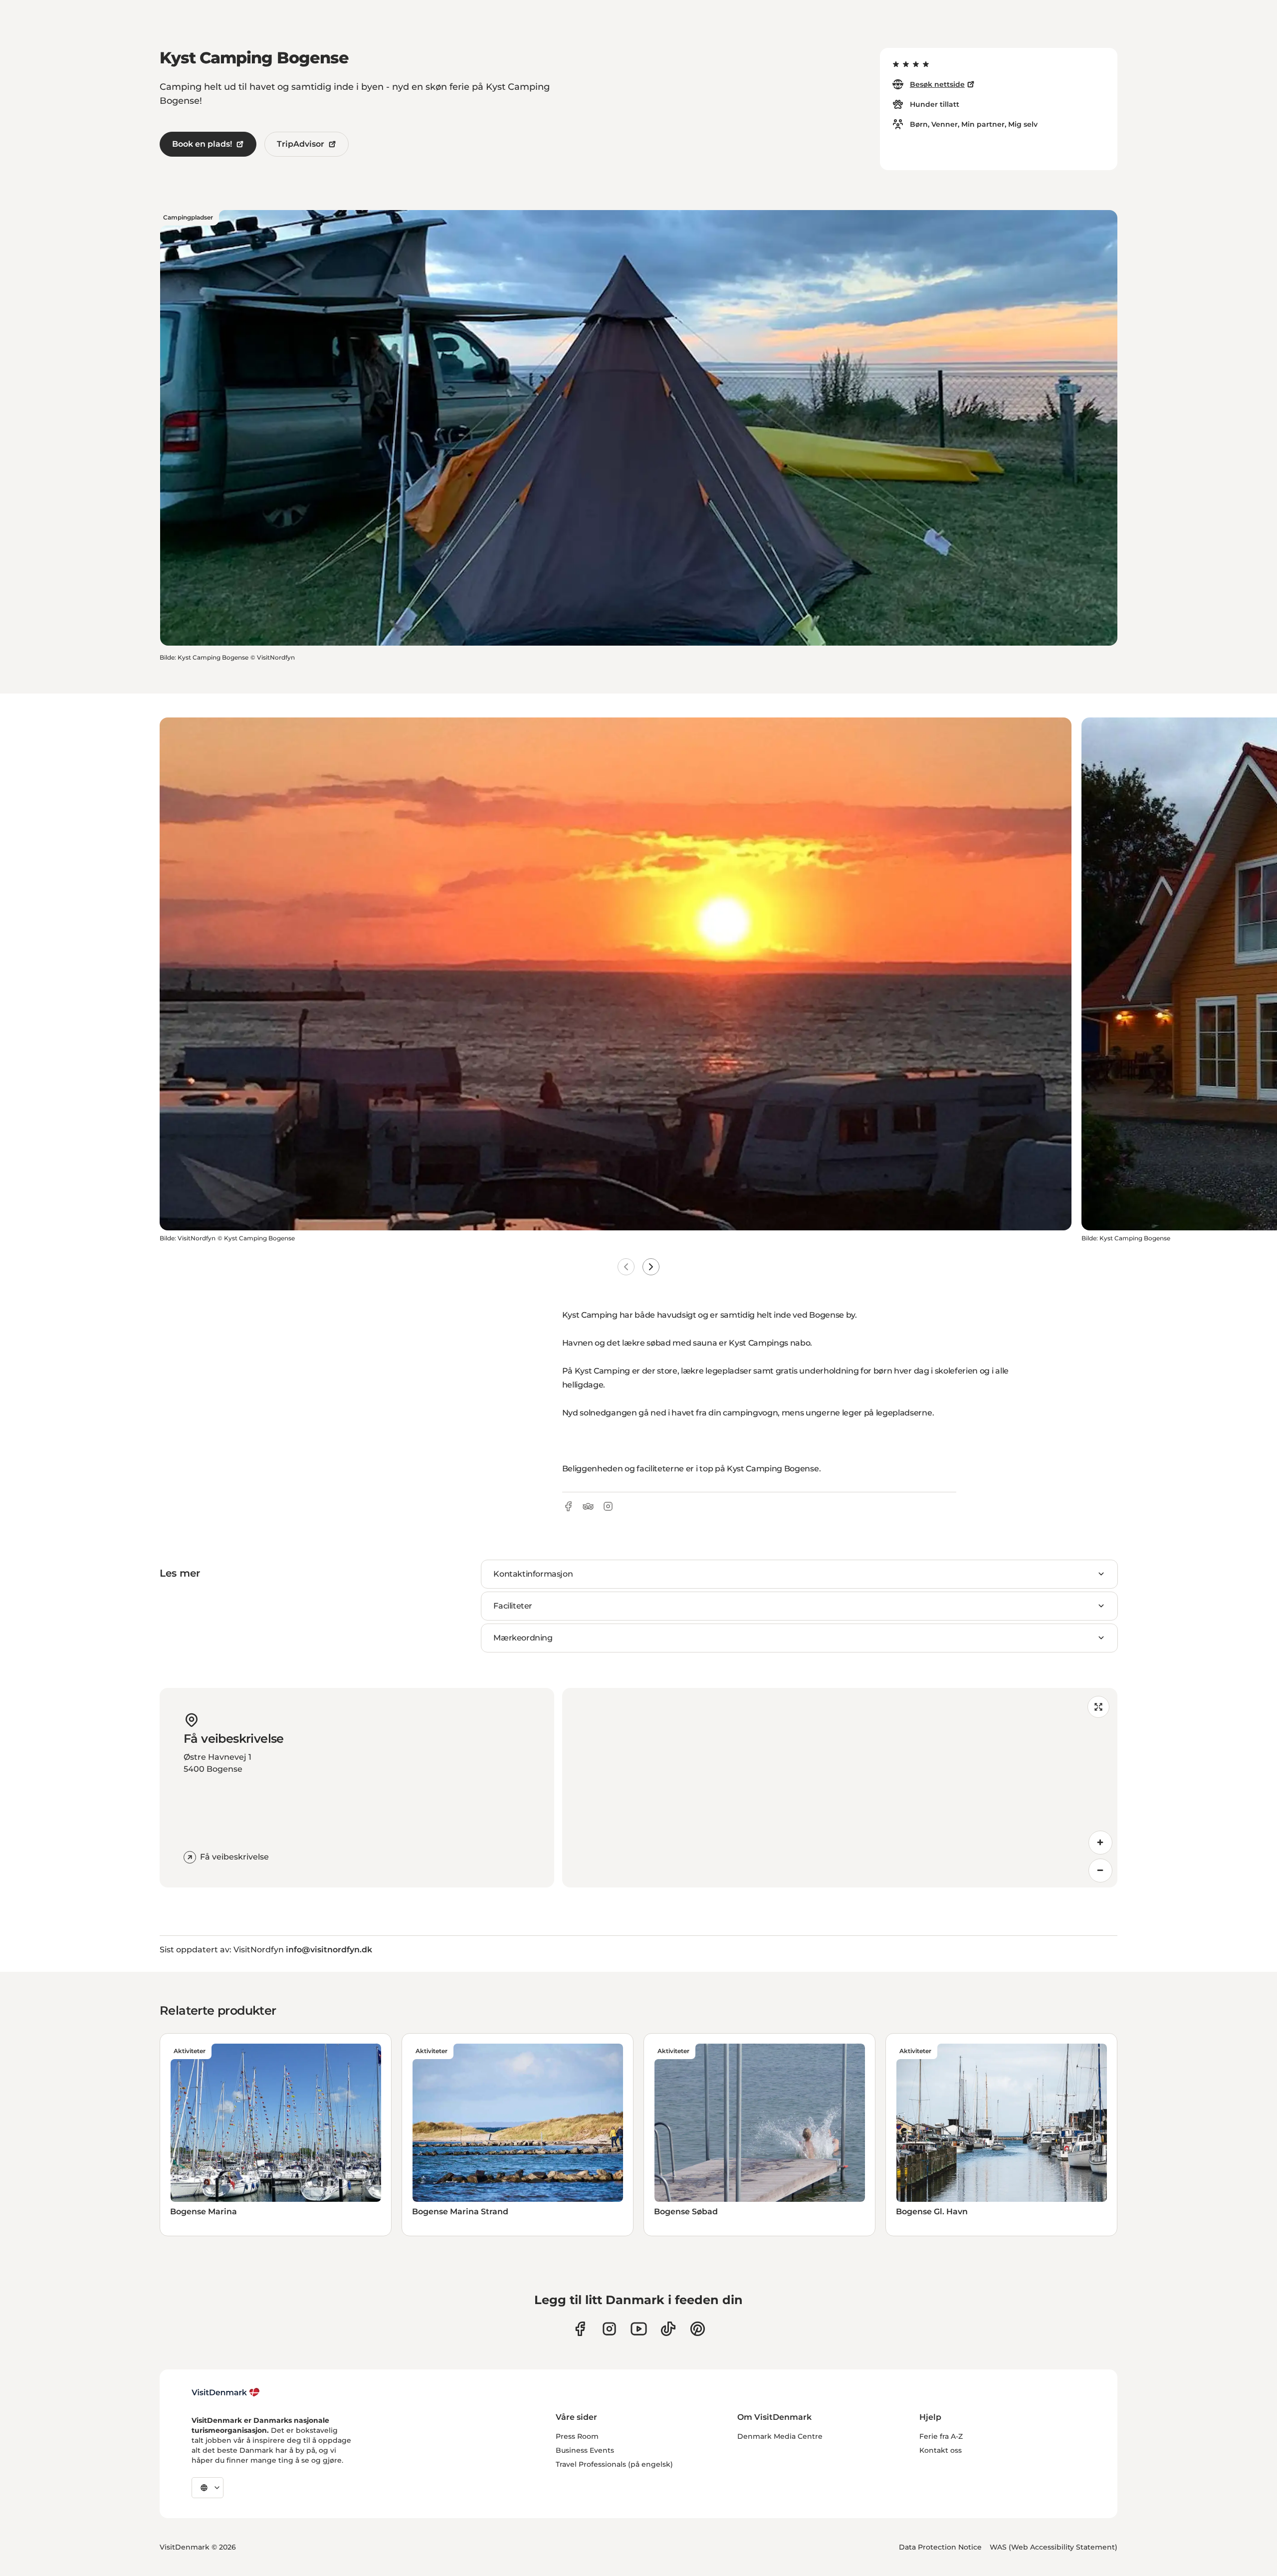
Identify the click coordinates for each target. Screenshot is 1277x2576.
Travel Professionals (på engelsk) (614, 2464)
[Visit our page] (609, 2329)
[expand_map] (1098, 1707)
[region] (840, 1788)
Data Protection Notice (940, 2547)
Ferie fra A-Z (941, 2436)
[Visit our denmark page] (580, 2329)
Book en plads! (202, 144)
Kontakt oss (941, 2450)
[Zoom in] (1100, 1843)
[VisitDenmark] (226, 2392)
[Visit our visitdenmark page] (639, 2329)
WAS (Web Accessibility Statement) (1054, 2547)
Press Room (577, 2436)
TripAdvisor (301, 144)
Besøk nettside (937, 84)
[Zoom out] (1100, 1871)
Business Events (585, 2450)
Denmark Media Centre (780, 2436)
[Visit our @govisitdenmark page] (668, 2329)
